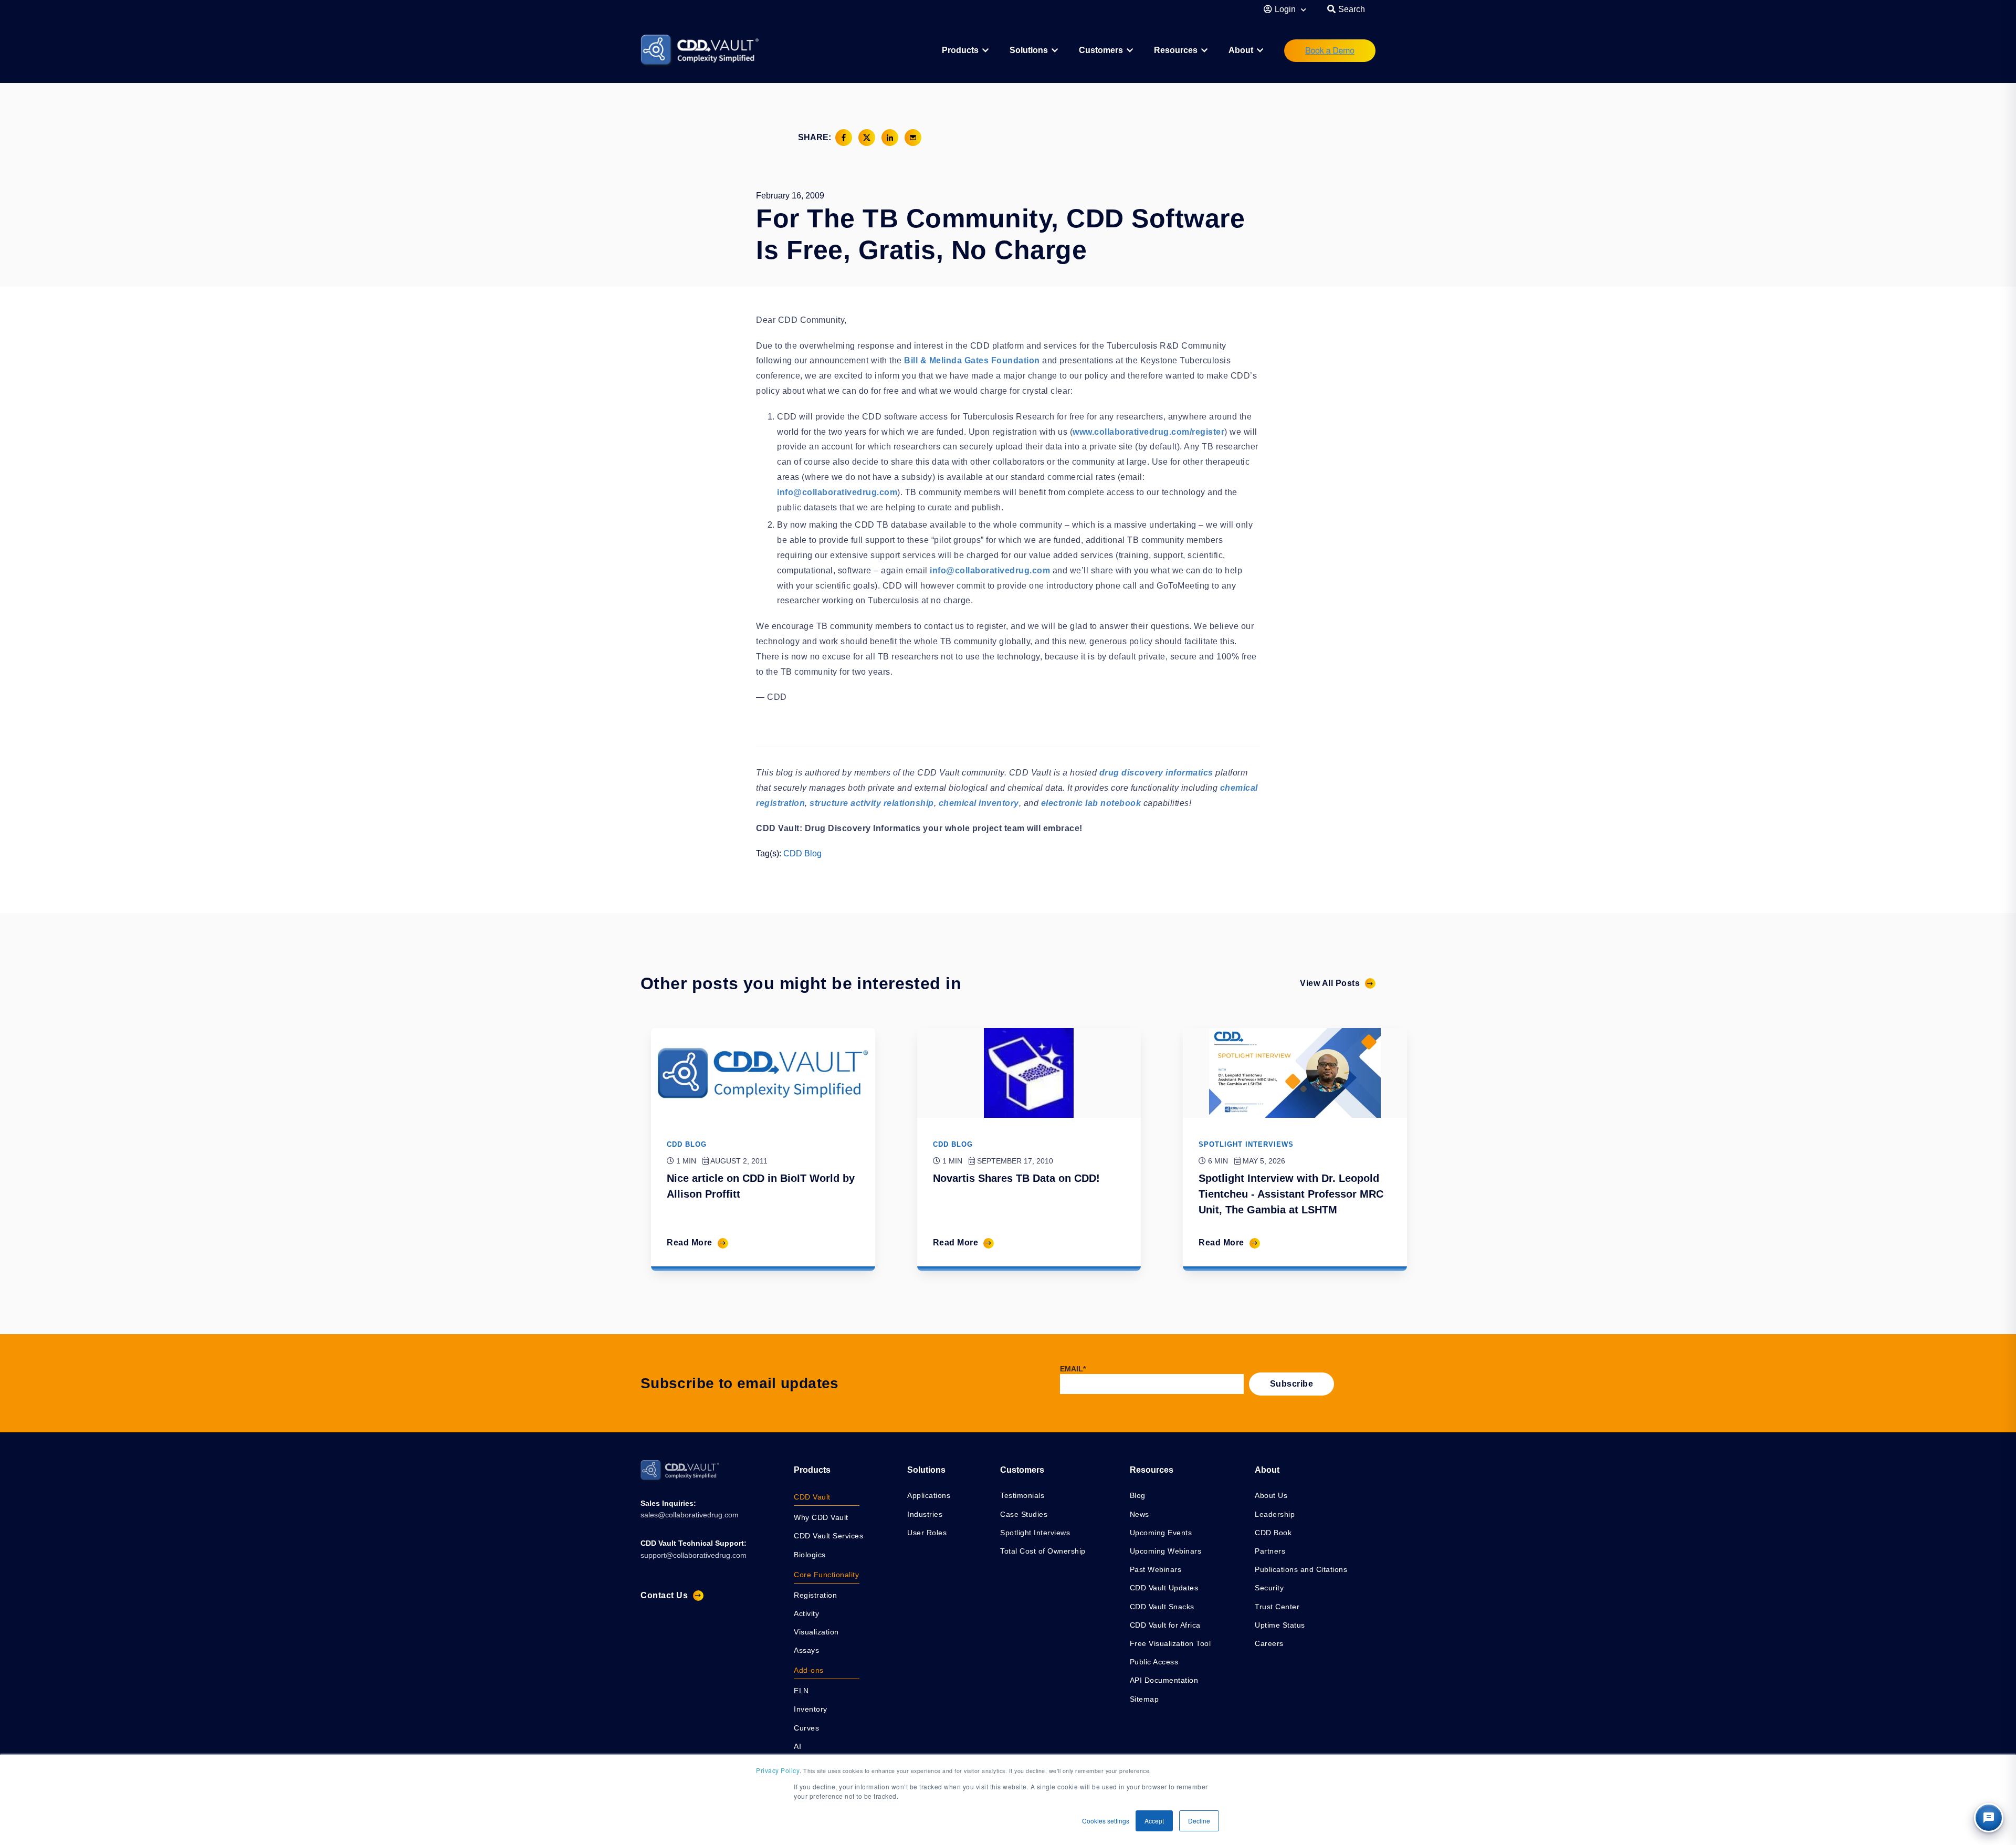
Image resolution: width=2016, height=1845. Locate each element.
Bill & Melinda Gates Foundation (972, 360)
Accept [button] (1154, 1821)
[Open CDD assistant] (1989, 1818)
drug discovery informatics (1156, 773)
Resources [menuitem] (1176, 50)
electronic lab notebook (1091, 803)
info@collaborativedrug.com (837, 492)
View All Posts (1330, 983)
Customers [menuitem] (1101, 50)
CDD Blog (802, 853)
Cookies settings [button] (1106, 1821)
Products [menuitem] (812, 1470)
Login (1286, 9)
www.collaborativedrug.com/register (1148, 432)
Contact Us (664, 1595)
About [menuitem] (1241, 50)
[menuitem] (965, 51)
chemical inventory (979, 803)
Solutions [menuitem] (1029, 50)
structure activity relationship (872, 803)
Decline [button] (1199, 1821)
